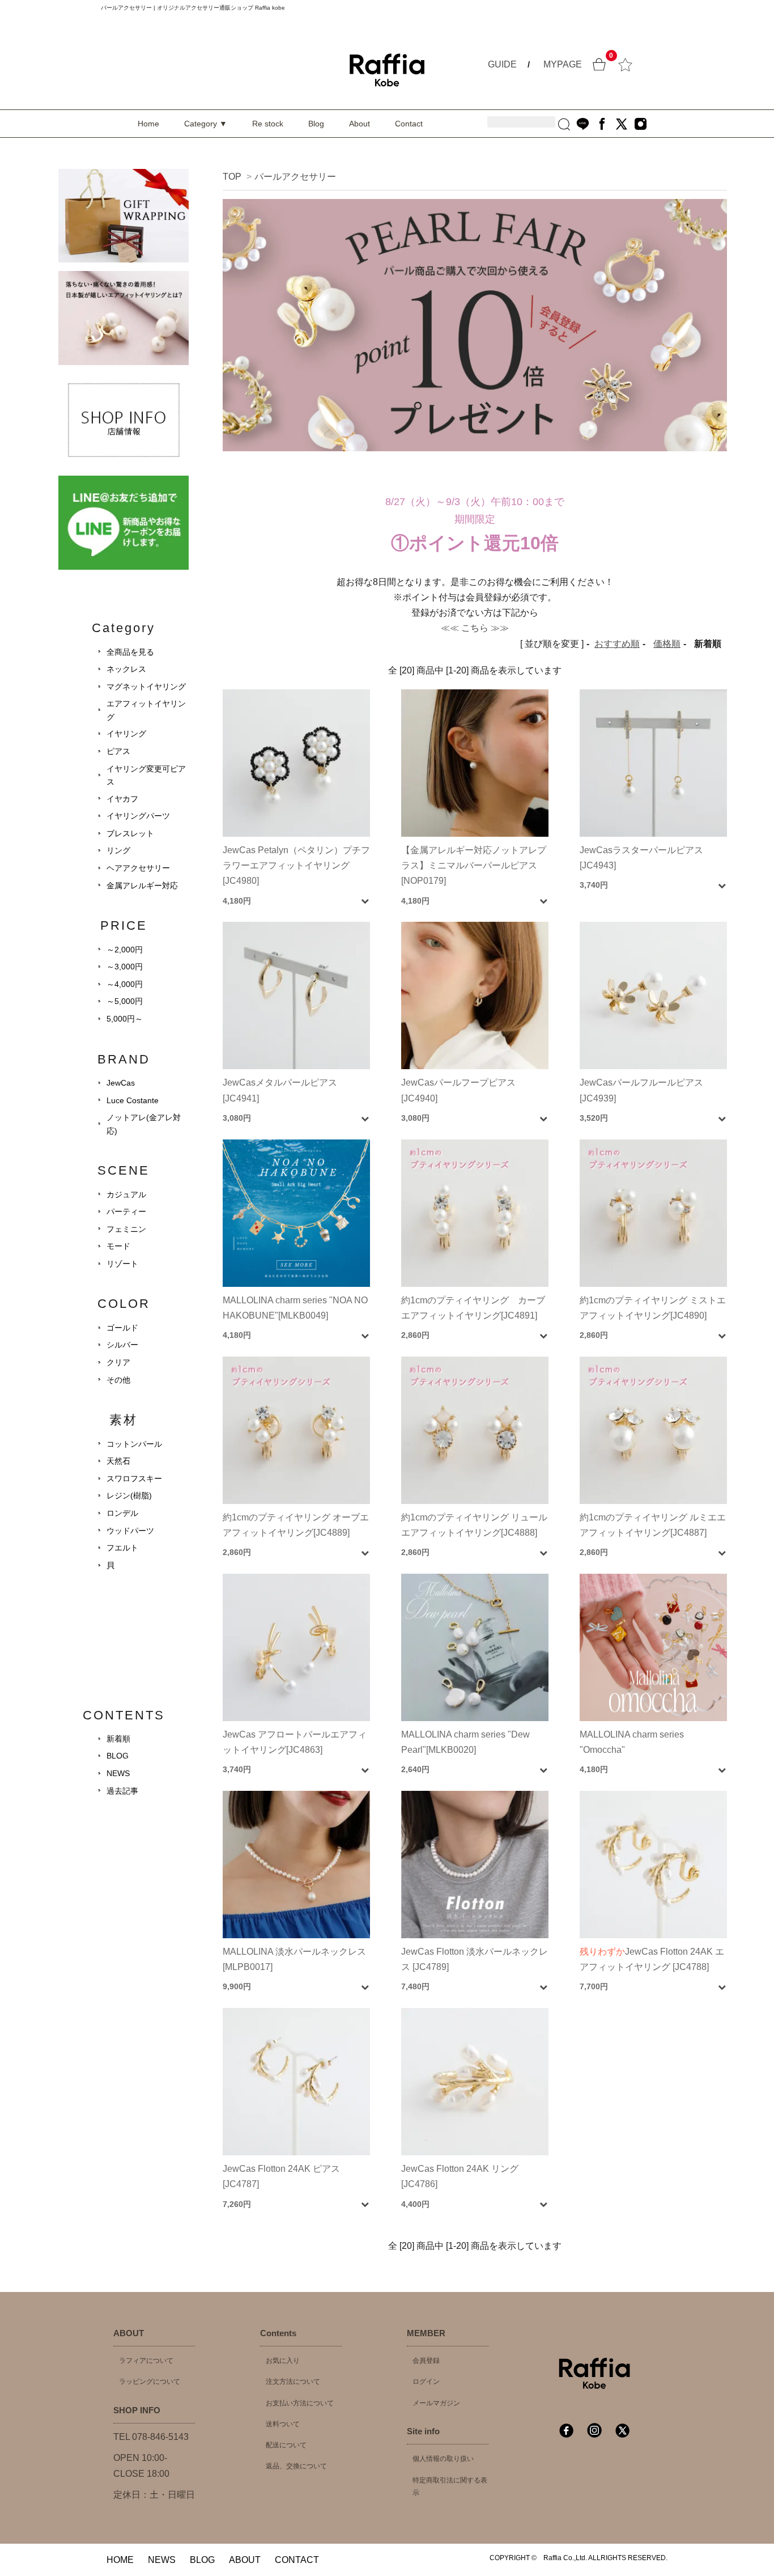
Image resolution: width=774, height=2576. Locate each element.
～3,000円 (125, 967)
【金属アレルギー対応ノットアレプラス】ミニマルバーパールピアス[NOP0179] (474, 865)
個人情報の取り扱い (443, 2459)
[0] (599, 63)
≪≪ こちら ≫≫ (475, 628)
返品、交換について (296, 2466)
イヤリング (126, 734)
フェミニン (126, 1229)
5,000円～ (125, 1019)
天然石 (118, 1461)
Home (148, 124)
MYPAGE (563, 64)
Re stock (268, 124)
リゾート (122, 1264)
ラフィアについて (146, 2361)
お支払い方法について (300, 2403)
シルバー (122, 1345)
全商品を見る (130, 652)
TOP (232, 177)
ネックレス (126, 669)
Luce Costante (133, 1100)
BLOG (118, 1756)
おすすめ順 (617, 644)
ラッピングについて (150, 2382)
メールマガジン (436, 2403)
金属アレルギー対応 (142, 885)
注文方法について (293, 2382)
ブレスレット (130, 833)
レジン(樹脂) (129, 1495)
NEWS (118, 1773)
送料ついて (283, 2424)
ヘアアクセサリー (138, 868)
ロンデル (122, 1513)
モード (118, 1246)
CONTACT (297, 2560)
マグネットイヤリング (146, 687)
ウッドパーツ (130, 1531)
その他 (118, 1380)
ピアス (118, 751)
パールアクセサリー (295, 177)
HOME (120, 2560)
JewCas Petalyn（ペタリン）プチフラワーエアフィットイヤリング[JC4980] (296, 865)
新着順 (118, 1739)
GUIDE (502, 64)
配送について (286, 2445)
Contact (409, 124)
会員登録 (426, 2361)
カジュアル (126, 1194)
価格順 (667, 644)
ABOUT (245, 2560)
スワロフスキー (134, 1478)
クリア (118, 1362)
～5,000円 (125, 1001)
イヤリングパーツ (138, 816)
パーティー (126, 1211)
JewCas (121, 1083)
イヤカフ (122, 799)
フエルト (122, 1548)
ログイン (426, 2382)
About (360, 124)
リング (118, 850)
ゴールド (122, 1328)
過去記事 (122, 1791)
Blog (316, 124)
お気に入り (283, 2361)
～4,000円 (125, 984)
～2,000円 (125, 950)
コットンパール (134, 1444)
